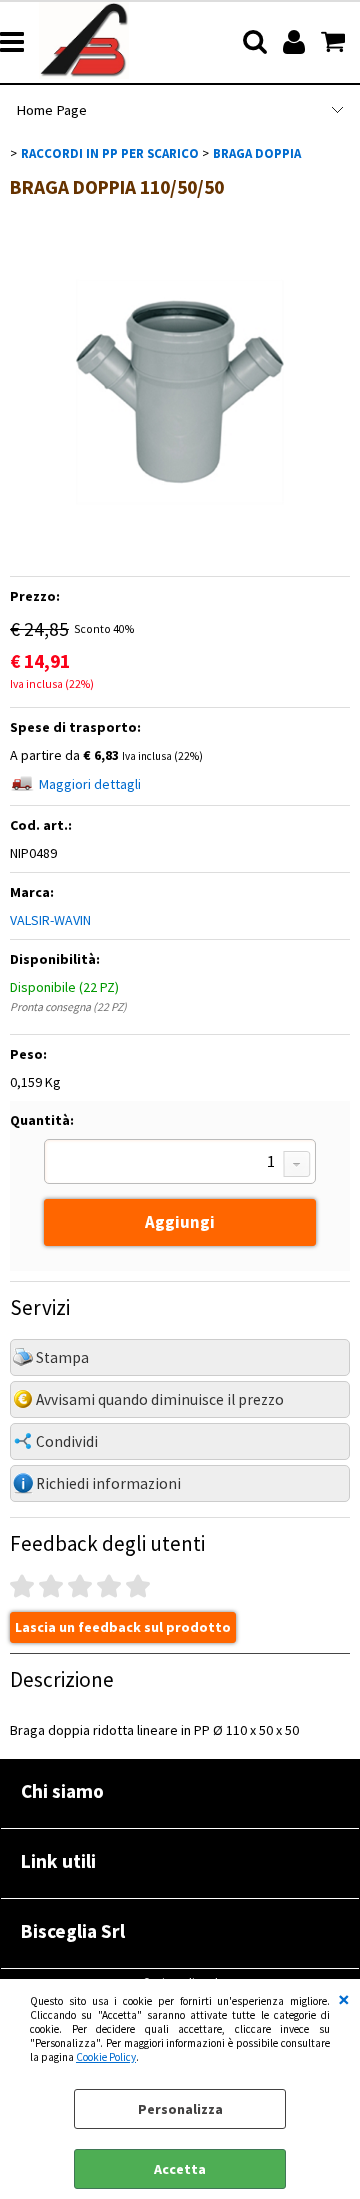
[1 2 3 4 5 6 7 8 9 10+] (180, 1164)
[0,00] (335, 42)
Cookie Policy (106, 2057)
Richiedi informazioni (108, 1483)
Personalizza (180, 2109)
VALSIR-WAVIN (50, 920)
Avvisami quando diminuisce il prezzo (160, 1399)
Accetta (180, 2169)
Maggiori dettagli (90, 784)
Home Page (51, 110)
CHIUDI (344, 1999)
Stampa (62, 1357)
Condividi (67, 1441)
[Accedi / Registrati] (296, 42)
